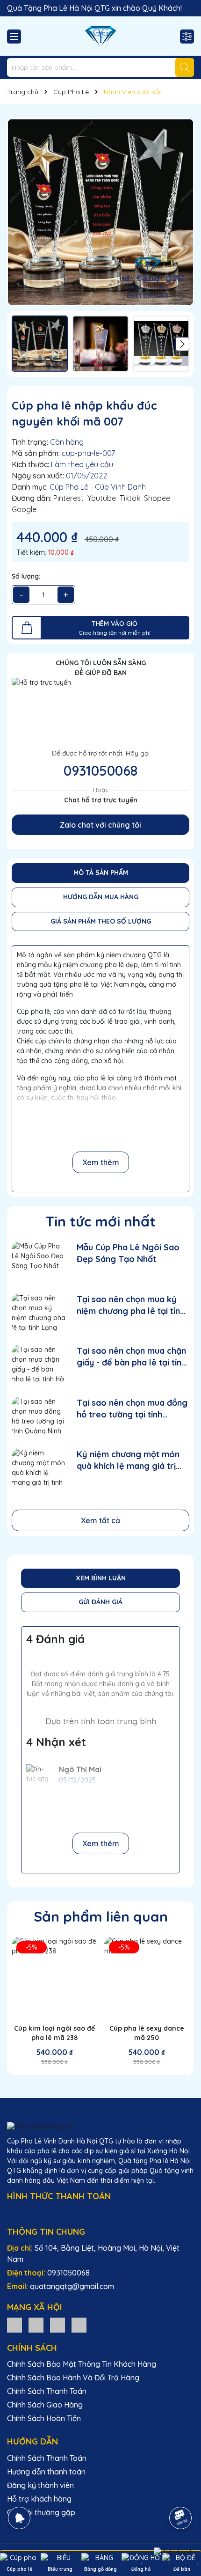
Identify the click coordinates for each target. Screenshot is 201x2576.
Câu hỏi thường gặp (41, 2512)
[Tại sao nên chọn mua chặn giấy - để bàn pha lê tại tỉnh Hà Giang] (39, 1364)
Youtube (102, 498)
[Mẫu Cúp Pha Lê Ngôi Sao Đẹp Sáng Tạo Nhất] (39, 1260)
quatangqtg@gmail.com (72, 2286)
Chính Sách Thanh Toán (47, 2391)
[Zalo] (14, 2325)
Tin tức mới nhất (101, 1221)
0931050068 (100, 771)
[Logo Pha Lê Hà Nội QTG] (100, 36)
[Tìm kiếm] (185, 67)
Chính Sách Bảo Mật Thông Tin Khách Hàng (82, 2364)
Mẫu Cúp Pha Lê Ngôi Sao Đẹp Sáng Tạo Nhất (128, 1253)
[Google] (79, 2325)
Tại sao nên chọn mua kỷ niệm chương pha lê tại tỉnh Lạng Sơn (131, 1305)
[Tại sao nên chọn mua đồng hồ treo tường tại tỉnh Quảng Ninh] (39, 1416)
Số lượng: (26, 576)
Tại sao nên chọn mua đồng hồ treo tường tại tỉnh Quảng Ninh (132, 1409)
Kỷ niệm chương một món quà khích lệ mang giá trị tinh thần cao (128, 1460)
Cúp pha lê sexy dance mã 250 (147, 2033)
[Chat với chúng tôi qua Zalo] (173, 2552)
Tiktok (130, 498)
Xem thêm (101, 1162)
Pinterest (68, 498)
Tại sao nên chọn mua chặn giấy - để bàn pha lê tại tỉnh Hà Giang (131, 1357)
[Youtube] (57, 2325)
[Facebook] (36, 2325)
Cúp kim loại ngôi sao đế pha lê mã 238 (54, 2033)
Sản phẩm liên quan (101, 1916)
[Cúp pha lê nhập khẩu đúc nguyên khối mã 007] (100, 212)
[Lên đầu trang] (181, 2492)
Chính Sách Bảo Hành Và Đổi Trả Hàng (73, 2378)
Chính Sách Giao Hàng (45, 2405)
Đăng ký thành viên (40, 2485)
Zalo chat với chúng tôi (100, 825)
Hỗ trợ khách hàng (39, 2499)
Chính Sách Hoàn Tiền (44, 2418)
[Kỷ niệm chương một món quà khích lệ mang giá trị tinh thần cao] (39, 1467)
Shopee (157, 498)
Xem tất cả (100, 1520)
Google (24, 509)
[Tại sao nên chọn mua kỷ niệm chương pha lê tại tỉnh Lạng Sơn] (39, 1312)
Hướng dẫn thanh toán (46, 2472)
